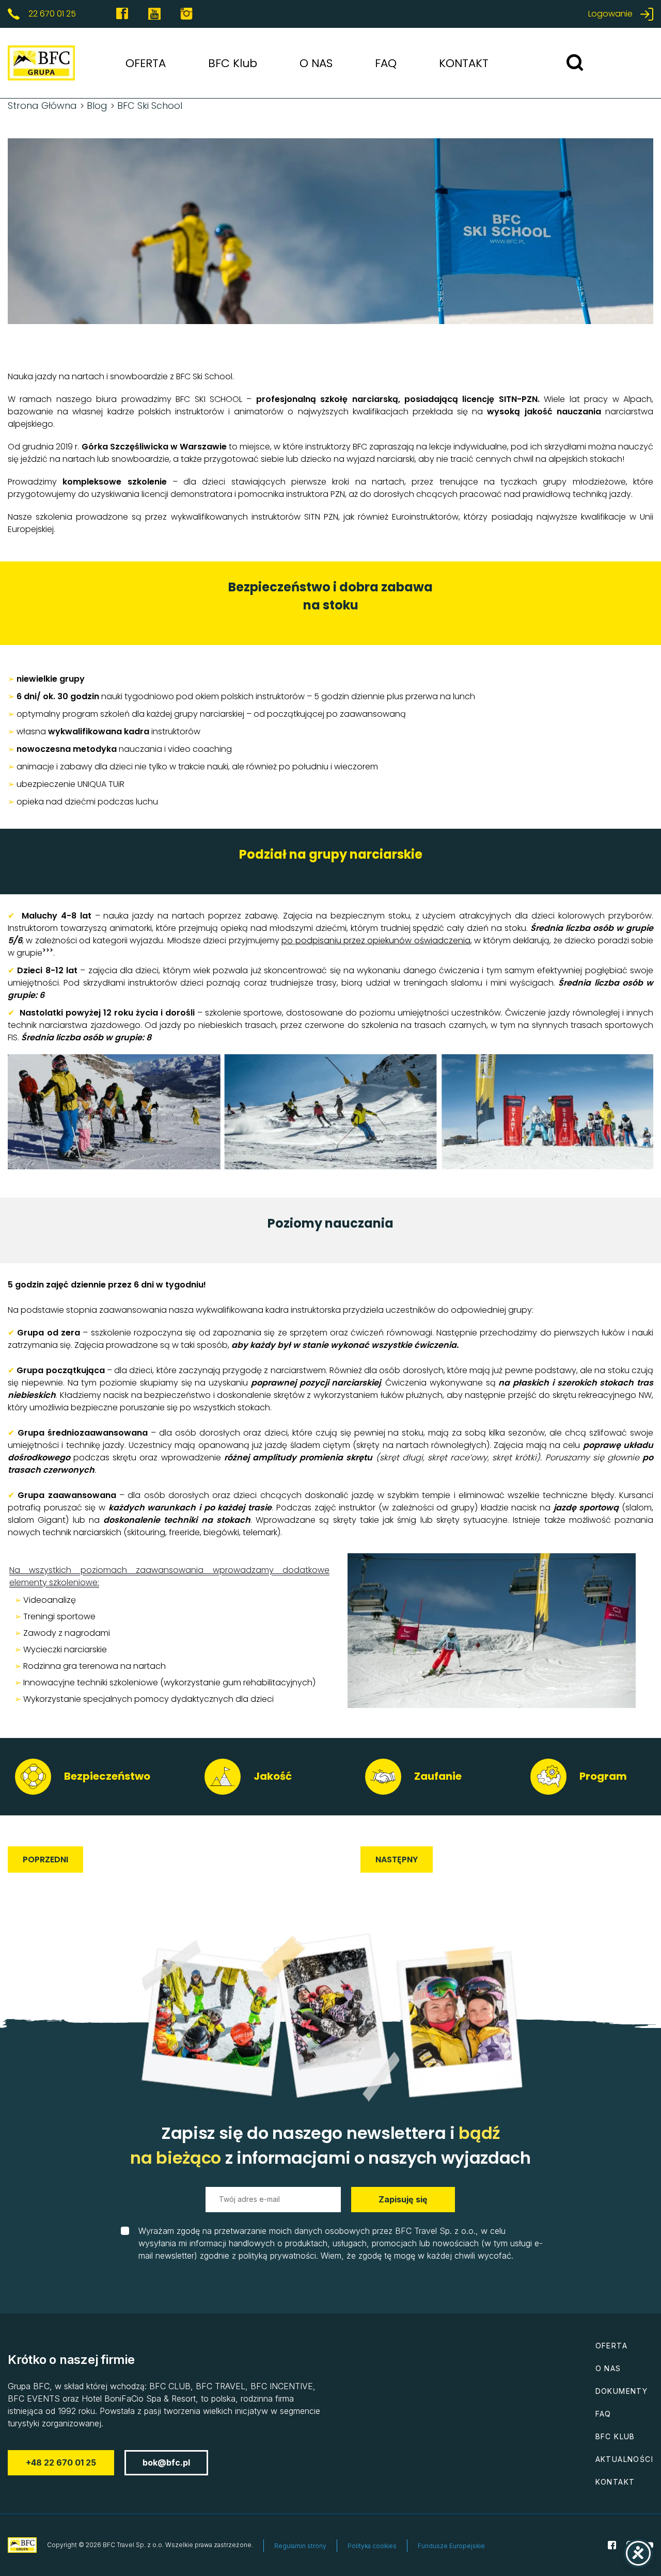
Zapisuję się (403, 2199)
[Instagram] (186, 14)
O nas (608, 2368)
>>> (48, 950)
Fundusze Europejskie (451, 2546)
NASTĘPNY (397, 1859)
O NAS (316, 63)
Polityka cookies (372, 2546)
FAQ (386, 63)
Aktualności (624, 2459)
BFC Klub (233, 63)
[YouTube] (154, 14)
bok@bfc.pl (166, 2462)
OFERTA (146, 63)
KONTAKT (464, 63)
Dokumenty (622, 2391)
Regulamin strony (300, 2546)
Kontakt (615, 2482)
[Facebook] (122, 14)
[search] (575, 63)
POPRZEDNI (45, 1859)
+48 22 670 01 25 (61, 2462)
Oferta (611, 2346)
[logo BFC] (28, 63)
